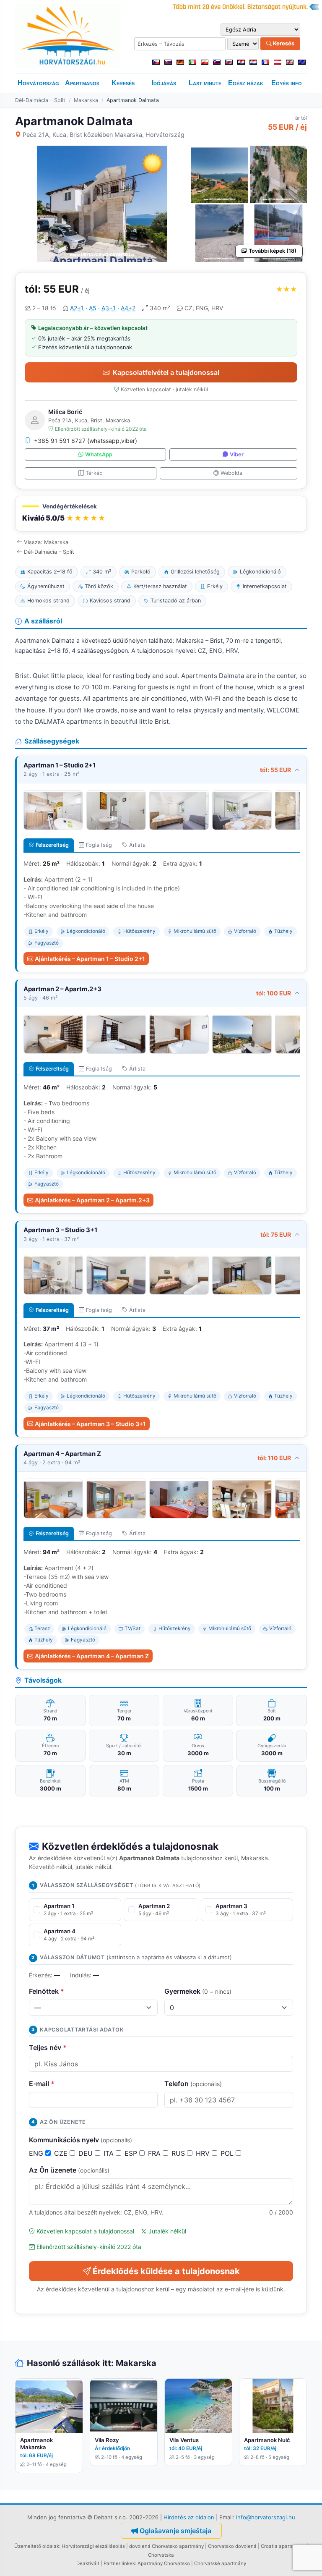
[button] (161, 514)
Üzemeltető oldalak (37, 2546)
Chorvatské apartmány (220, 2563)
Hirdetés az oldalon (189, 2517)
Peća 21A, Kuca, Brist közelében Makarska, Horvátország (104, 135)
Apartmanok (82, 83)
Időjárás (164, 83)
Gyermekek (198, 1991)
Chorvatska (161, 2555)
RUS (179, 2153)
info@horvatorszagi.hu (266, 2517)
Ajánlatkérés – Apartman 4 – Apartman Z (92, 1656)
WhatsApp (99, 454)
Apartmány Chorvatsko (164, 2563)
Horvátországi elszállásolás (93, 2546)
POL (228, 2153)
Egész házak (246, 83)
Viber (237, 454)
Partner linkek (119, 2563)
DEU (87, 2153)
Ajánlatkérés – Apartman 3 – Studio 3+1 (90, 1424)
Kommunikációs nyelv (80, 2140)
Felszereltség (52, 845)
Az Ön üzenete (69, 2170)
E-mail (42, 2084)
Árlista (137, 845)
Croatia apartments (283, 2546)
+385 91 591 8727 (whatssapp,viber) (86, 441)
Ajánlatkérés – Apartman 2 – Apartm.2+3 (92, 1200)
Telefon (193, 2084)
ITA (110, 2153)
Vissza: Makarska (46, 542)
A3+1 (109, 308)
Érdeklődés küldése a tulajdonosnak (166, 2271)
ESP (132, 2153)
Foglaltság (99, 845)
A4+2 (128, 308)
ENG (37, 2153)
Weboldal (232, 473)
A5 (93, 308)
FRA (155, 2153)
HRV (204, 2153)
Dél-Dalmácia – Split (40, 100)
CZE (62, 2153)
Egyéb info (287, 83)
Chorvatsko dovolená (232, 2546)
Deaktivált (88, 2563)
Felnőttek (47, 1991)
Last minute (205, 83)
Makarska (86, 100)
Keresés (283, 43)
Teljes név (48, 2047)
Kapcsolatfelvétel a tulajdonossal (166, 372)
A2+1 (77, 308)
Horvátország (38, 83)
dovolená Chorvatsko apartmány (166, 2546)
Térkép (94, 473)
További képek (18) (273, 251)
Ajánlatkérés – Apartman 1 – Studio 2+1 (90, 959)
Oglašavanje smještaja (175, 2531)
